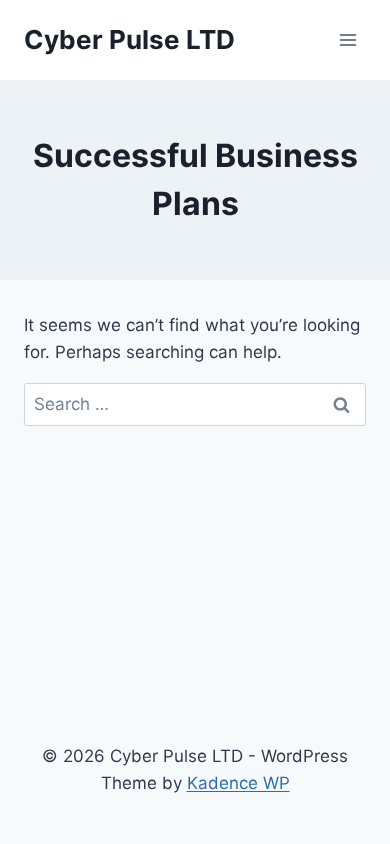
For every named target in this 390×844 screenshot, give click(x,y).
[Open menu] (347, 39)
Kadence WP (238, 783)
